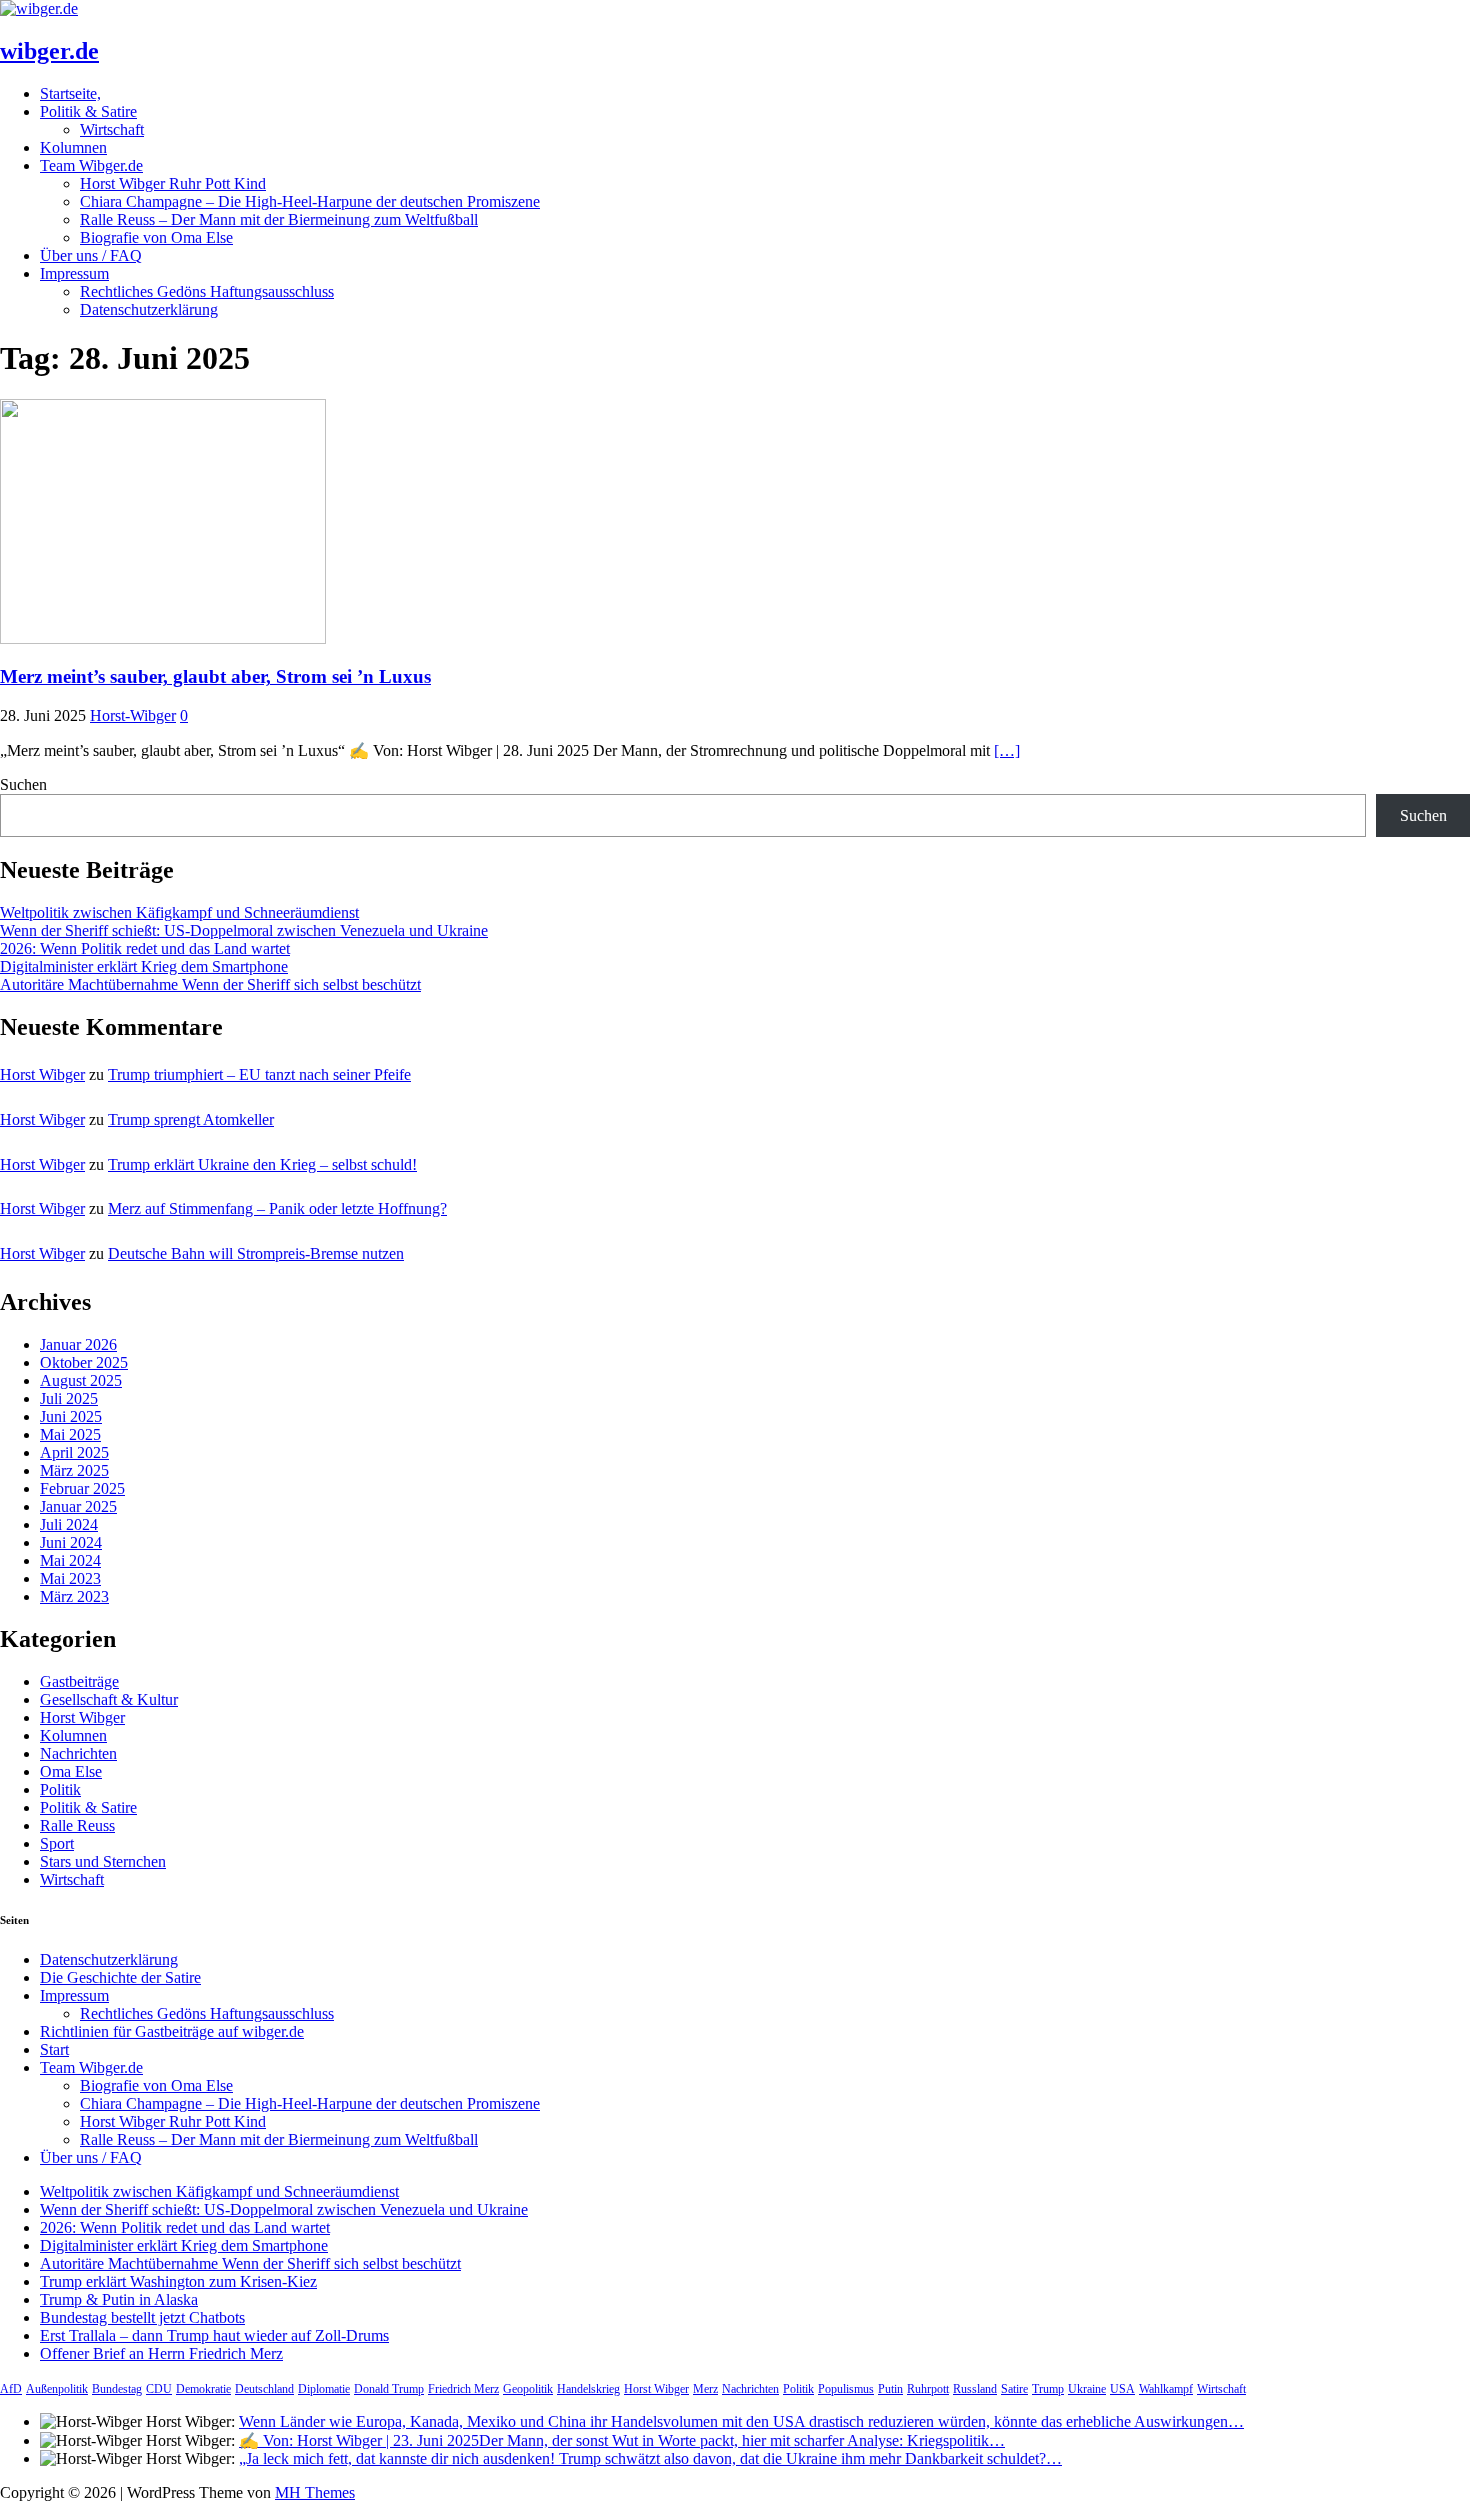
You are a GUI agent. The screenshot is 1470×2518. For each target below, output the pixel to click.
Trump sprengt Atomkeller (191, 1119)
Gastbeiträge (79, 1681)
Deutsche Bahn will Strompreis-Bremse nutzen (256, 1253)
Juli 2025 (69, 1398)
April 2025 (74, 1452)
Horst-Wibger (133, 715)
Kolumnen (73, 147)
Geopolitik (528, 2389)
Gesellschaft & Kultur (109, 1699)
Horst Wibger (42, 1074)
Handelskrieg (588, 2389)
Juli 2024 (69, 1524)
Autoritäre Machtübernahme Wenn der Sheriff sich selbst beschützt (210, 984)
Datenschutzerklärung (149, 309)
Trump (1048, 2389)
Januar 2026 (78, 1344)
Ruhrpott (928, 2389)
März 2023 (74, 1596)
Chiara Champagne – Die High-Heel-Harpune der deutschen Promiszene (310, 201)
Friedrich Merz (463, 2389)
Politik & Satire (88, 111)
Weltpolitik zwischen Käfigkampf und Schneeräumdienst (179, 912)
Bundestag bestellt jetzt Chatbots (142, 2317)
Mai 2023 (70, 1578)
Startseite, (70, 93)
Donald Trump (389, 2389)
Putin (890, 2389)
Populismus (846, 2389)
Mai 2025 (70, 1434)
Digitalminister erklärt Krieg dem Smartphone (144, 966)
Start (54, 2049)
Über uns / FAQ (91, 255)
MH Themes (315, 2492)
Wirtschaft (112, 129)
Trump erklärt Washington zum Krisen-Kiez (178, 2281)
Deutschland (264, 2389)
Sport (57, 1843)
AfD (11, 2389)
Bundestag (117, 2389)
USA (1122, 2389)
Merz (705, 2389)
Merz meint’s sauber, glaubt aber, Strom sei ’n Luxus (215, 676)
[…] (1007, 750)
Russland (975, 2389)
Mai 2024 (70, 1560)
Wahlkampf (1166, 2389)
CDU (159, 2389)
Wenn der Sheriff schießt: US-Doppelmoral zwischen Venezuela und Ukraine (244, 930)
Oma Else (71, 1771)
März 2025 (74, 1470)
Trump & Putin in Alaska (119, 2299)
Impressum (74, 273)
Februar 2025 (82, 1488)
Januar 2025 (78, 1506)
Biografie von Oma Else (156, 237)
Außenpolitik (57, 2389)
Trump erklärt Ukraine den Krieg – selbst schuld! (262, 1164)
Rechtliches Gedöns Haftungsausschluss (207, 291)
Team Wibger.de (91, 165)
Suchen (23, 784)
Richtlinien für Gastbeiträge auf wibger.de (172, 2031)
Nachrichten (78, 1753)
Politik (60, 1789)
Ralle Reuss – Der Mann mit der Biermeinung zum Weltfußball (279, 219)
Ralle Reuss (77, 1825)
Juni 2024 (71, 1542)
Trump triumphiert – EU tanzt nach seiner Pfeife (259, 1074)
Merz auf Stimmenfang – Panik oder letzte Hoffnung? (277, 1208)
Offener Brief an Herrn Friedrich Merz (161, 2353)
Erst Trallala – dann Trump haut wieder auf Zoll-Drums (214, 2335)
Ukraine (1087, 2389)
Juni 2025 (71, 1416)
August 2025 (81, 1380)
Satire (1014, 2389)
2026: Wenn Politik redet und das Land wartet (145, 948)
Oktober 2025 (84, 1362)
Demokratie (203, 2389)
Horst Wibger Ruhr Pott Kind (173, 183)
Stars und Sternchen (103, 1861)
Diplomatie (324, 2389)
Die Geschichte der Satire (120, 1977)
